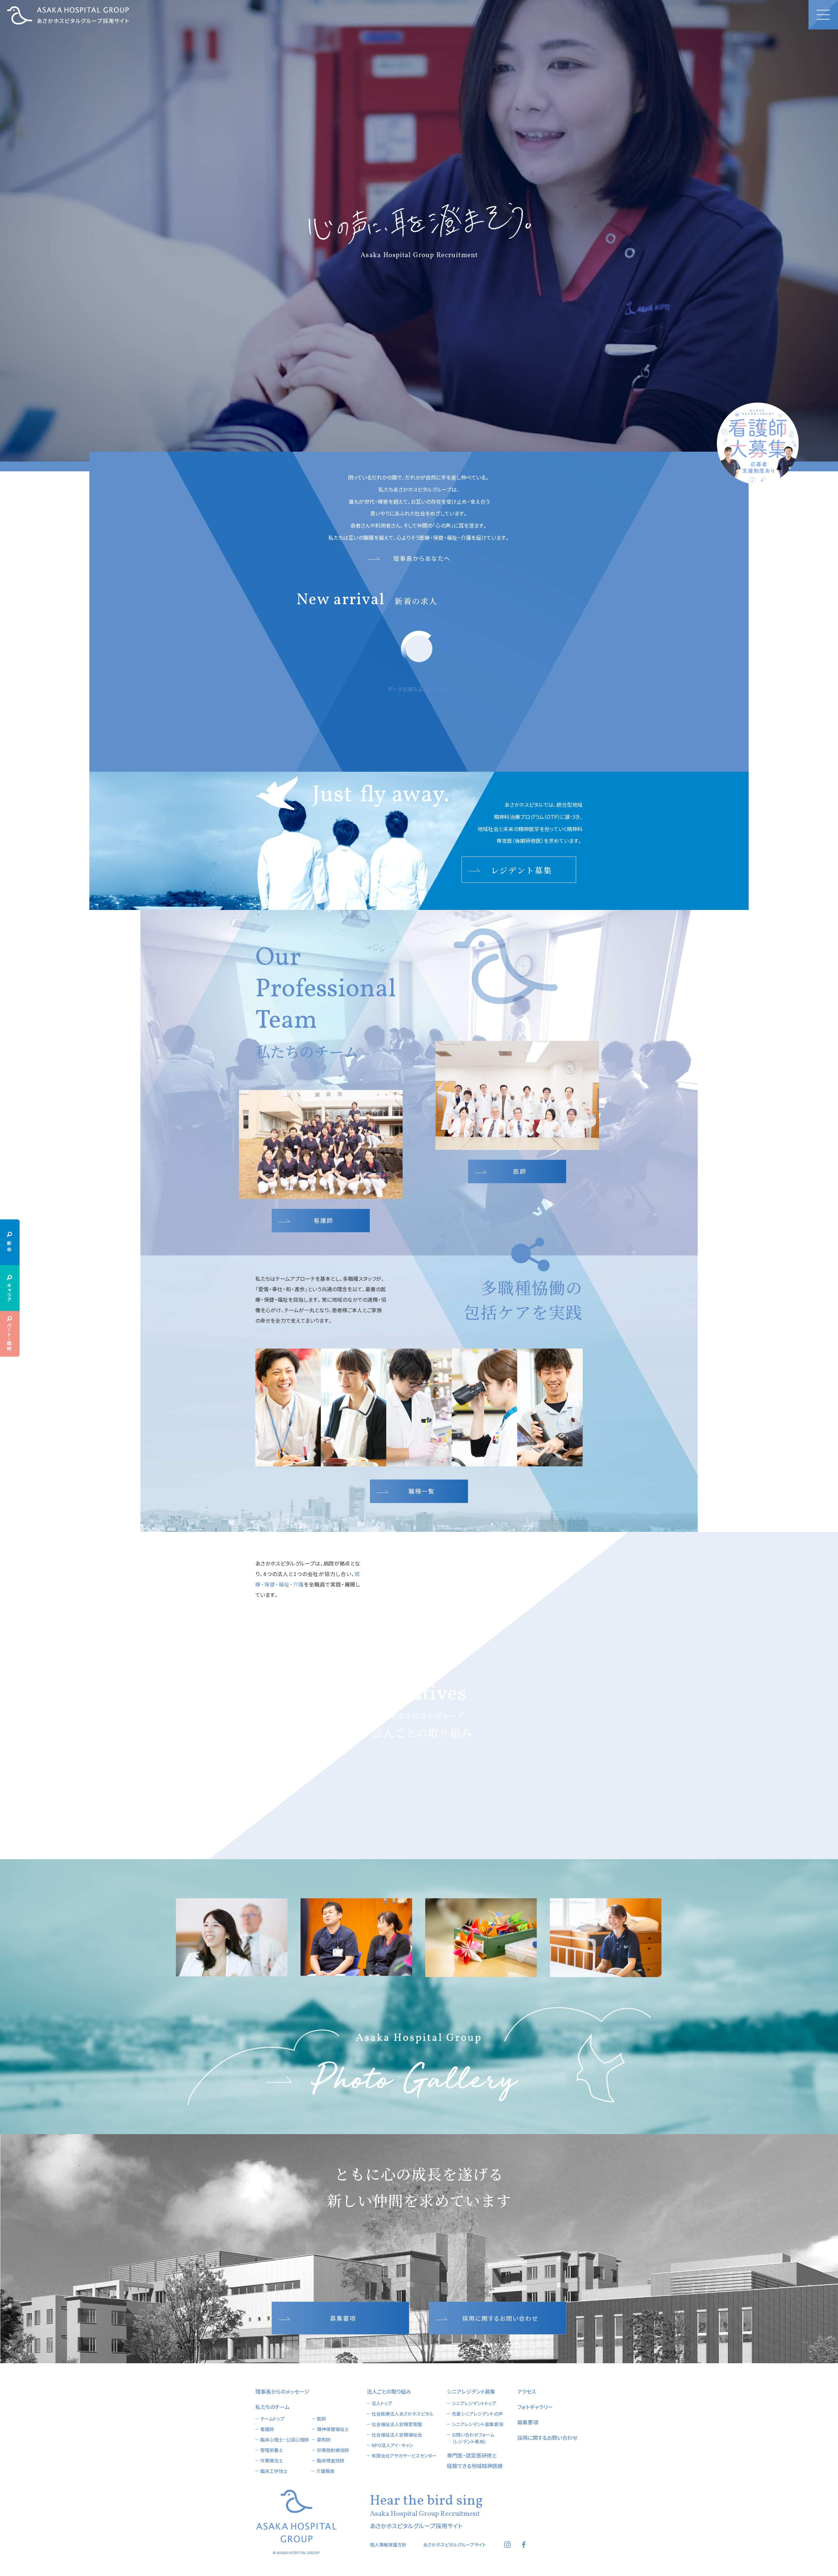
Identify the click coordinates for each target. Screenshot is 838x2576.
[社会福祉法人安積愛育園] (516, 1674)
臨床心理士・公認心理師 (285, 2440)
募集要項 (343, 2318)
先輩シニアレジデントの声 (477, 2414)
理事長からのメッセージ (282, 2391)
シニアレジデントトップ (474, 2403)
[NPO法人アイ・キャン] (364, 1783)
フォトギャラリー (535, 2407)
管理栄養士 (272, 2450)
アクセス (527, 2391)
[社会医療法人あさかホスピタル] (421, 1608)
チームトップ (272, 2419)
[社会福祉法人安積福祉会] (478, 1783)
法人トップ (382, 2403)
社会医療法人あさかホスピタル (402, 2414)
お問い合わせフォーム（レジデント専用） (473, 2438)
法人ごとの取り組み (389, 2391)
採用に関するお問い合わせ (500, 2318)
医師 (520, 1171)
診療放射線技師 (333, 2450)
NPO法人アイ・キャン (392, 2445)
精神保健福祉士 (333, 2429)
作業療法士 (272, 2460)
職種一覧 (422, 1491)
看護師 (323, 1220)
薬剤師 (324, 2440)
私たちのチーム (273, 2407)
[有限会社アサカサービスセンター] (326, 1674)
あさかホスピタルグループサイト (455, 2545)
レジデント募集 (521, 870)
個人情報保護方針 (388, 2545)
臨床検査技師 (331, 2460)
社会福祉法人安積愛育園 (397, 2424)
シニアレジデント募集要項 (477, 2424)
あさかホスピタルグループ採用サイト (68, 15)
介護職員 (325, 2471)
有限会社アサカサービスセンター (404, 2456)
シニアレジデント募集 (471, 2391)
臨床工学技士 (274, 2471)
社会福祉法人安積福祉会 (397, 2435)
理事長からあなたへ (422, 558)
